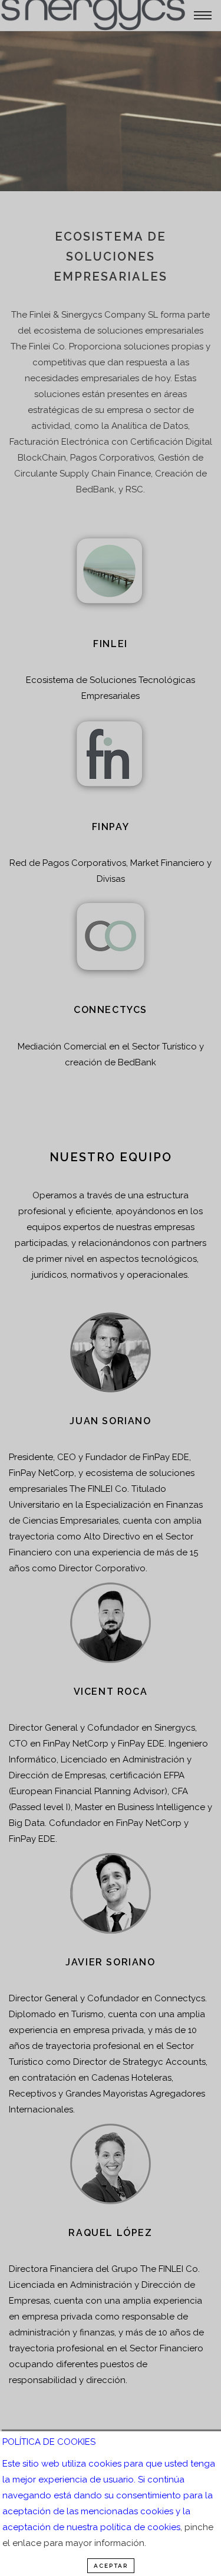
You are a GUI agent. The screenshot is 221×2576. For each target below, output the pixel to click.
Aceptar (111, 2566)
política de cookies (140, 2527)
